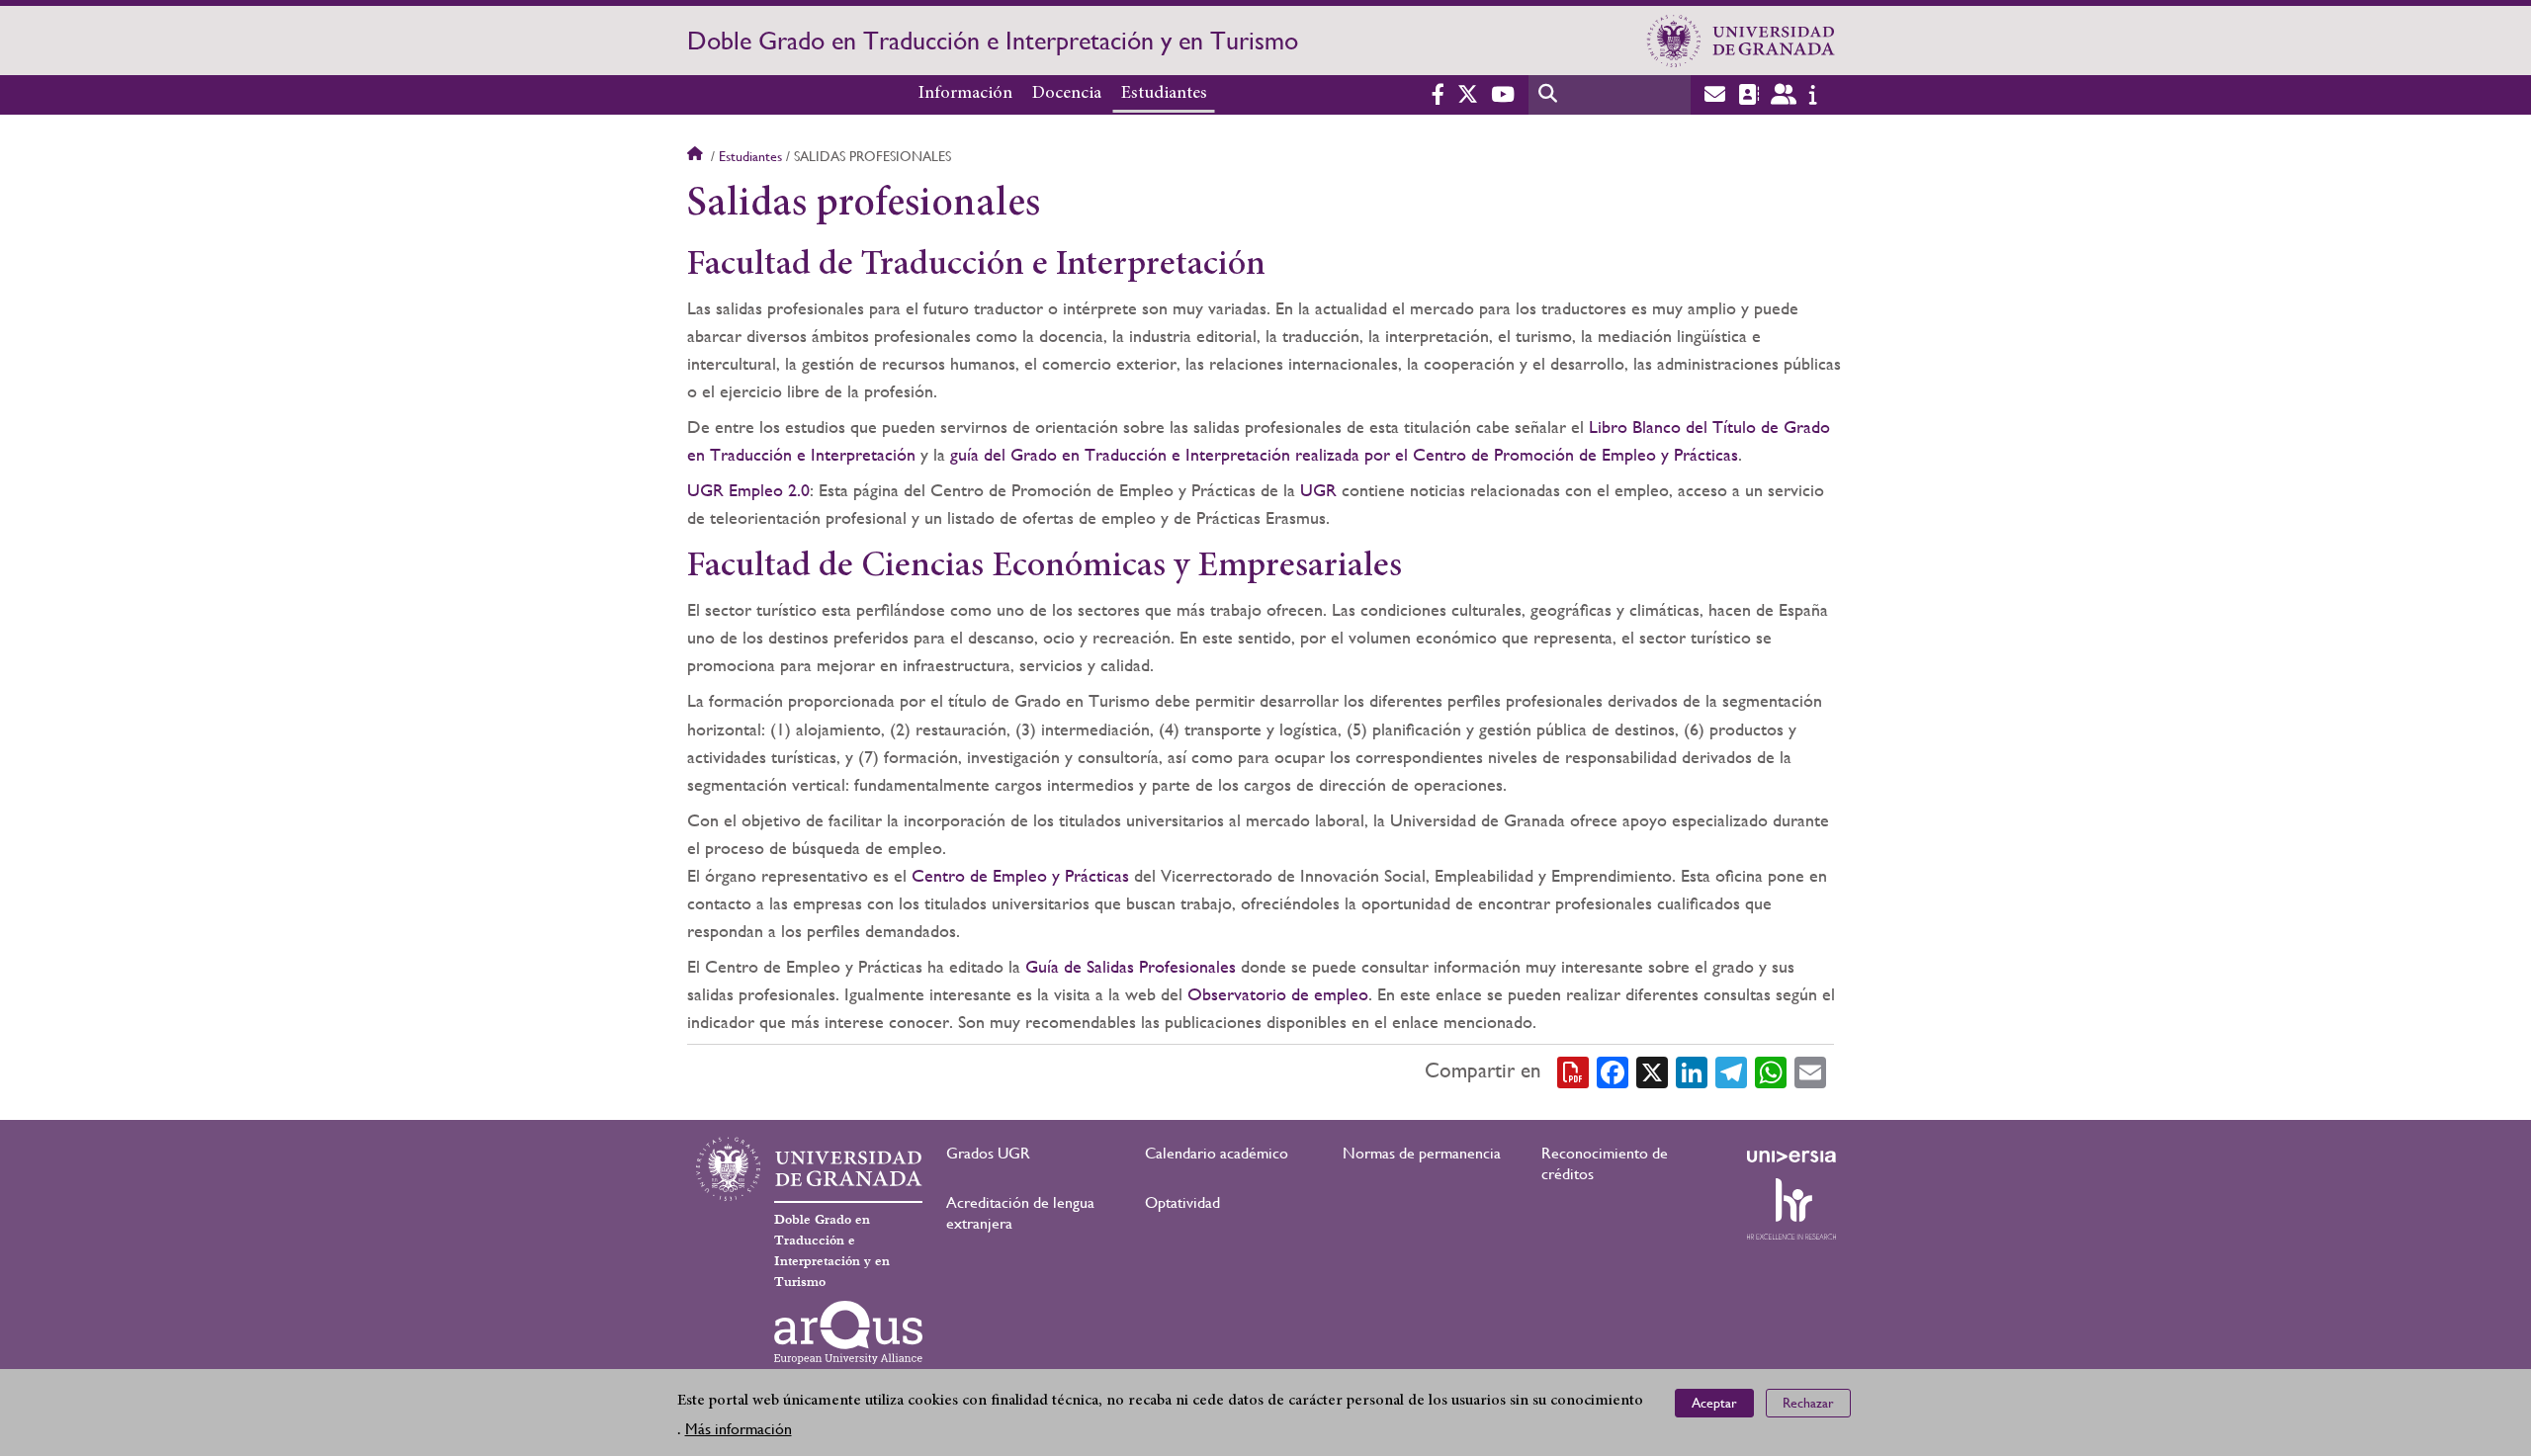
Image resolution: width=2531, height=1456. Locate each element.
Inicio (697, 156)
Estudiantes (1164, 94)
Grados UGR (988, 1153)
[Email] (1810, 1071)
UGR (1318, 490)
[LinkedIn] (1692, 1071)
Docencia (1067, 94)
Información (965, 94)
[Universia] (1791, 1156)
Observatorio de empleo (1278, 994)
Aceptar (1714, 1403)
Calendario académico (1217, 1153)
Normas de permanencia (1422, 1153)
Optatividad (1182, 1202)
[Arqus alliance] (848, 1332)
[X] (1652, 1071)
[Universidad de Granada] (1741, 41)
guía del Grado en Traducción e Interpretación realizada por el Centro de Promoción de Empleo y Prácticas (1344, 454)
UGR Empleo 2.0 (748, 490)
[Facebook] (1613, 1071)
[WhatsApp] (1771, 1071)
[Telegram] (1731, 1071)
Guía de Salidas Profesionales (1131, 966)
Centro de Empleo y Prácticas (1020, 875)
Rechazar (1808, 1403)
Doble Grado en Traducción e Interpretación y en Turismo (993, 41)
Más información (739, 1428)
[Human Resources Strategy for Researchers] (1791, 1209)
